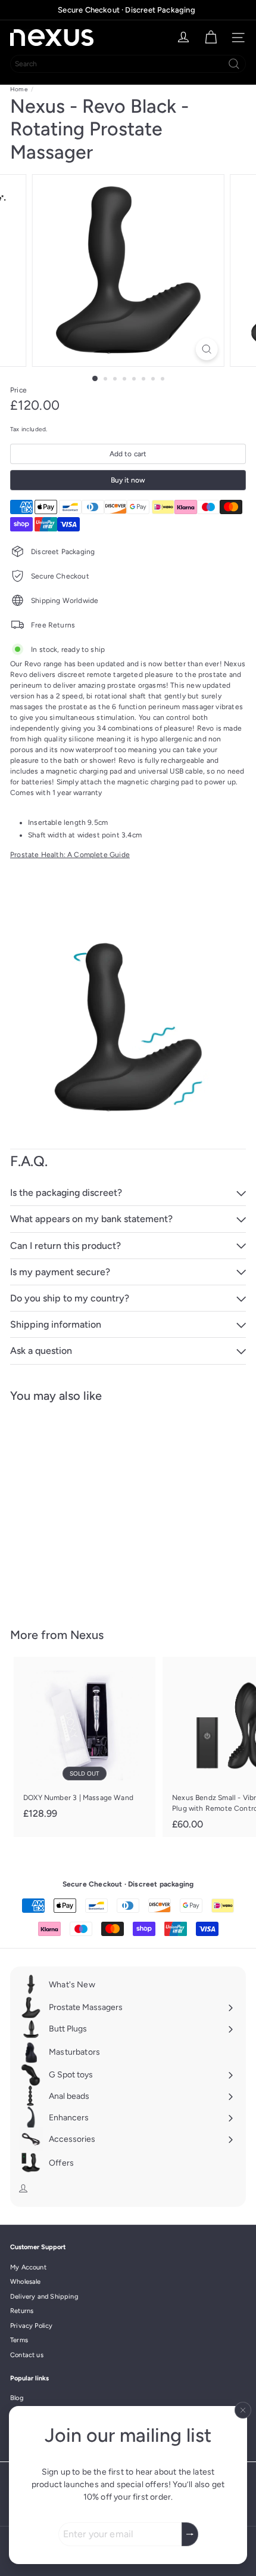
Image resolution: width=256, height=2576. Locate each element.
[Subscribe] (190, 2534)
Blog (17, 2398)
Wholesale (26, 2282)
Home (19, 89)
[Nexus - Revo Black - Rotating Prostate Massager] (85, 1508)
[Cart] (211, 38)
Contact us (27, 2355)
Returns (22, 2311)
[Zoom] (206, 349)
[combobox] (128, 64)
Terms (19, 2340)
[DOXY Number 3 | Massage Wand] (85, 1742)
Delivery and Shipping (44, 2297)
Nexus (87, 1635)
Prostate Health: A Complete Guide (70, 855)
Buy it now (128, 480)
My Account (28, 2267)
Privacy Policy (32, 2326)
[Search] (234, 64)
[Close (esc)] (243, 2410)
